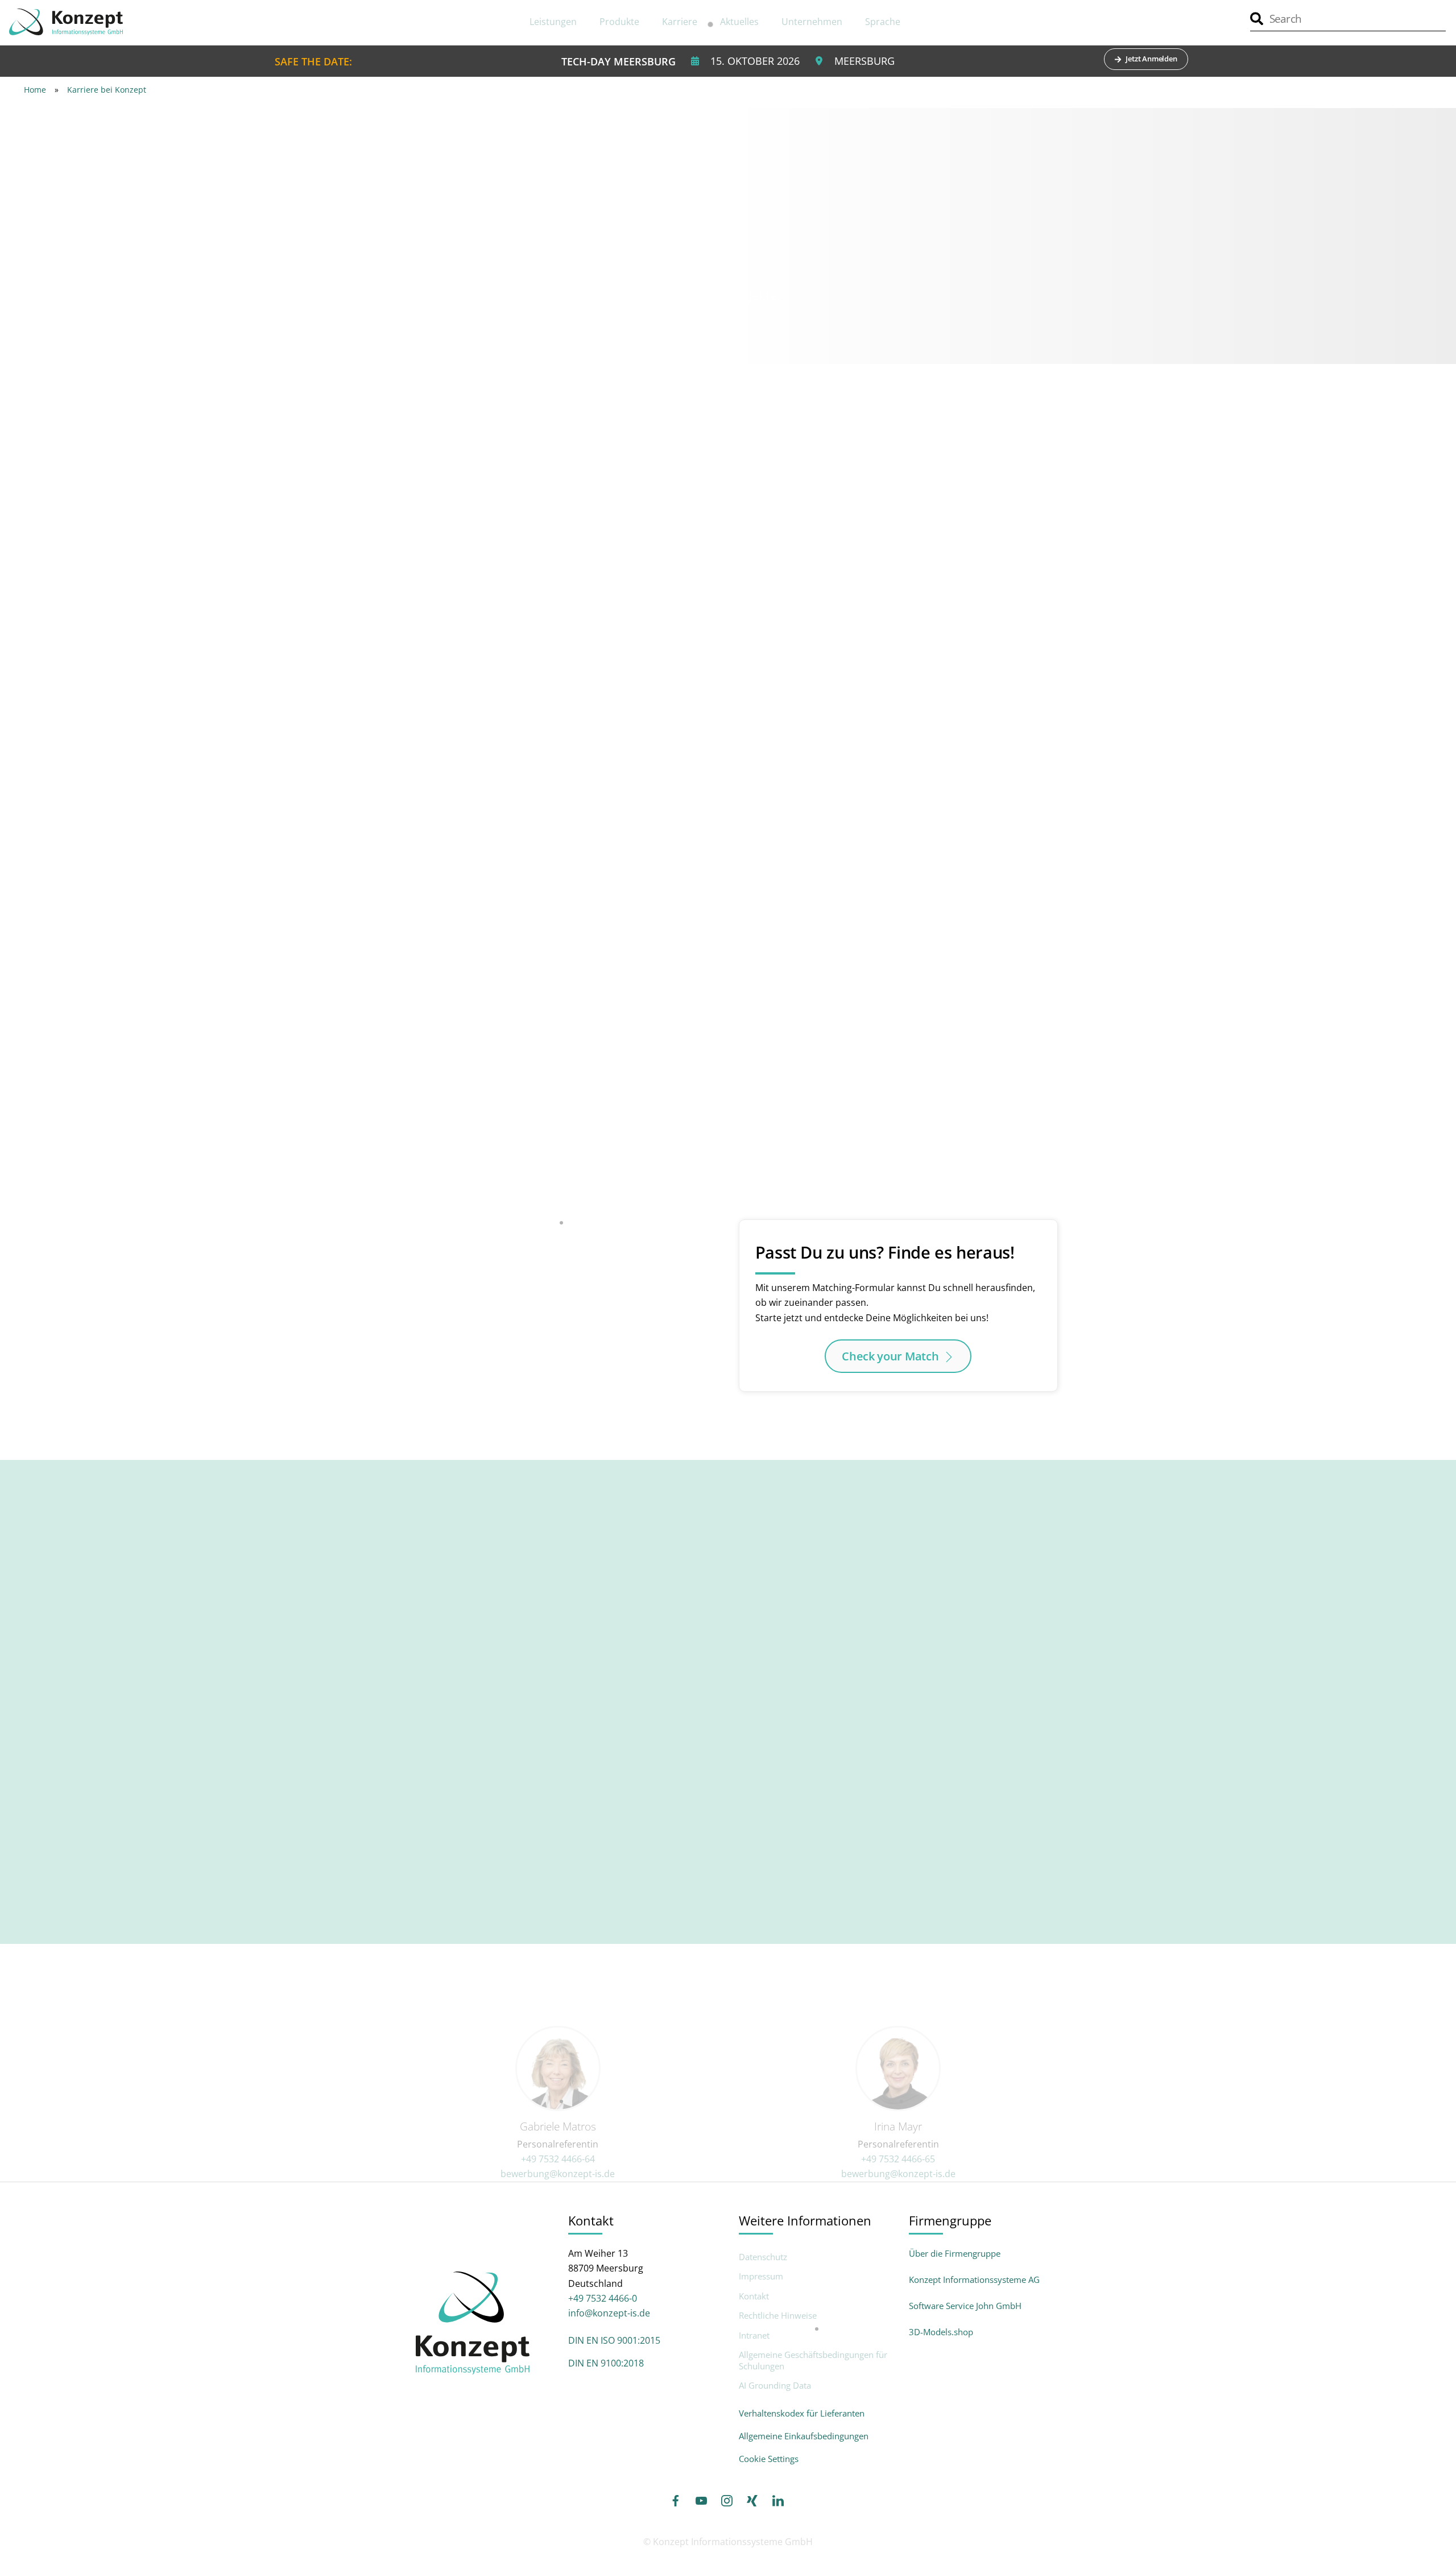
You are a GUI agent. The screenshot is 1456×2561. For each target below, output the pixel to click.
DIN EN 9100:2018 (606, 2363)
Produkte (619, 22)
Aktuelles (739, 22)
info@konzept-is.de (609, 2313)
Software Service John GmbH (965, 2306)
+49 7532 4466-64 (558, 2159)
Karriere (680, 22)
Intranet (754, 2335)
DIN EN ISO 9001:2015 (614, 2340)
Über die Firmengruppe (955, 2253)
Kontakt (754, 2296)
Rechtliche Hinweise (778, 2316)
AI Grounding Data (775, 2386)
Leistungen (553, 22)
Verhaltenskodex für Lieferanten (802, 2413)
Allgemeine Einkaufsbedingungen (804, 2436)
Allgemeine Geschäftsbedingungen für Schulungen (813, 2361)
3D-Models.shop (941, 2332)
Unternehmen (812, 22)
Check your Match (890, 1356)
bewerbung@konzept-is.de (558, 2174)
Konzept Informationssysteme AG (974, 2279)
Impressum (761, 2276)
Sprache (883, 22)
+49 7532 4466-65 (898, 2159)
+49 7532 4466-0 (603, 2298)
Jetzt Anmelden (1151, 59)
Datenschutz (763, 2257)
